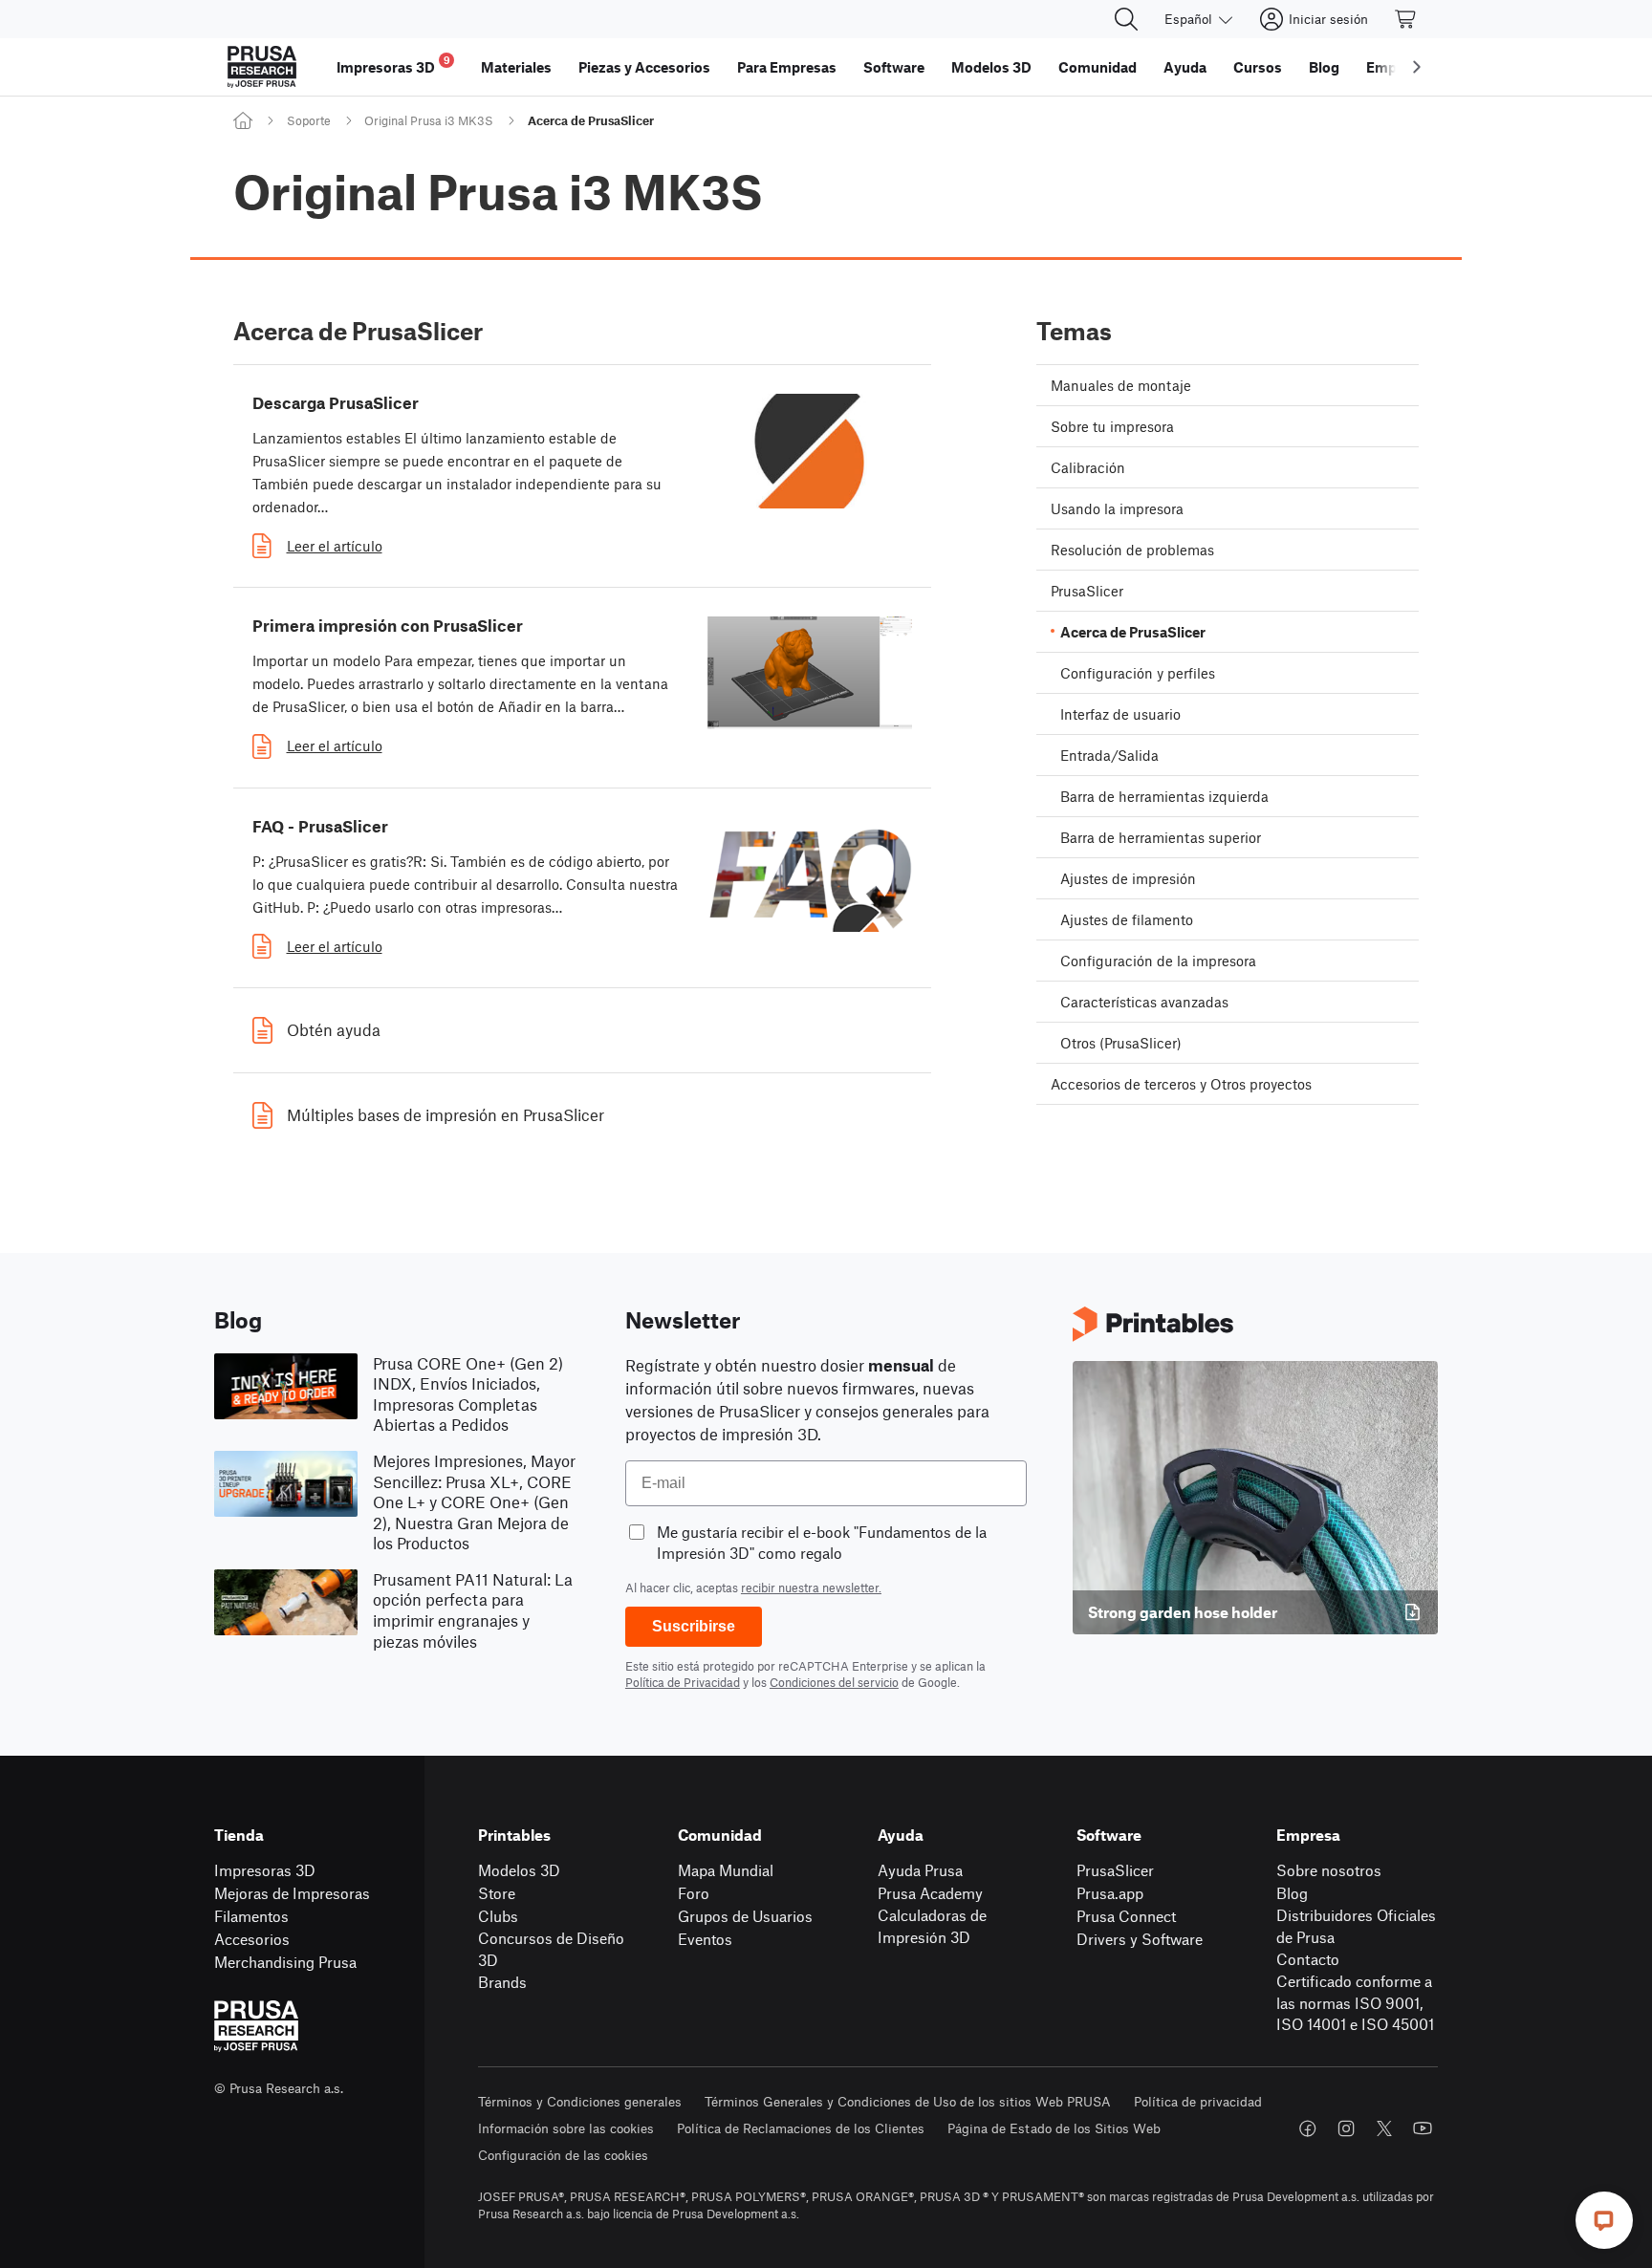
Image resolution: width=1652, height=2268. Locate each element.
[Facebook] (1308, 2128)
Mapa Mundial (726, 1870)
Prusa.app (1110, 1893)
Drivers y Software (1140, 1939)
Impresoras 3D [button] (393, 65)
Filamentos (251, 1916)
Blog (1292, 1893)
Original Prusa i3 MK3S (429, 120)
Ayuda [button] (1185, 67)
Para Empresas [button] (787, 67)
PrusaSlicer (1115, 1870)
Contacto (1308, 1959)
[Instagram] (1346, 2128)
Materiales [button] (516, 67)
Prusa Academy (930, 1893)
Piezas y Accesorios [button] (644, 67)
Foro (694, 1893)
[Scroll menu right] (1417, 67)
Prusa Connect (1126, 1916)
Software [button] (894, 67)
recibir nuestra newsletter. (811, 1588)
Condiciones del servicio (834, 1682)
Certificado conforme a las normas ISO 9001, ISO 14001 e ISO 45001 (1355, 2002)
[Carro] (1406, 19)
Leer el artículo (335, 546)
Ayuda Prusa (920, 1870)
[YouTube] (1423, 2128)
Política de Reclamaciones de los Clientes (801, 2128)
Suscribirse (694, 1626)
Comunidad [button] (1098, 67)
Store (497, 1893)
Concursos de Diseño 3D (551, 1949)
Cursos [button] (1258, 67)
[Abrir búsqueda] (1126, 19)
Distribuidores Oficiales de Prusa (1356, 1926)
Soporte (309, 120)
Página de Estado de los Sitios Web (1054, 2128)
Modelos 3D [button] (991, 67)
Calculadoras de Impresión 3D (932, 1926)
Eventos (705, 1939)
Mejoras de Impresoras (292, 1893)
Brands (502, 1982)
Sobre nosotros (1329, 1870)
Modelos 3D (519, 1870)
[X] (1384, 2128)
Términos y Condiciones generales (580, 2101)
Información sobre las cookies (566, 2128)
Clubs (498, 1916)
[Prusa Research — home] (262, 67)
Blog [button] (1324, 67)
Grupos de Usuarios (745, 1916)
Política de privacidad (1198, 2101)
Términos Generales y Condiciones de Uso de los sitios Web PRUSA (908, 2101)
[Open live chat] (1604, 2220)
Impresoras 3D (265, 1870)
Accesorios (252, 1939)
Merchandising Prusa (285, 1962)
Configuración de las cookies (563, 2155)
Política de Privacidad (683, 1682)
